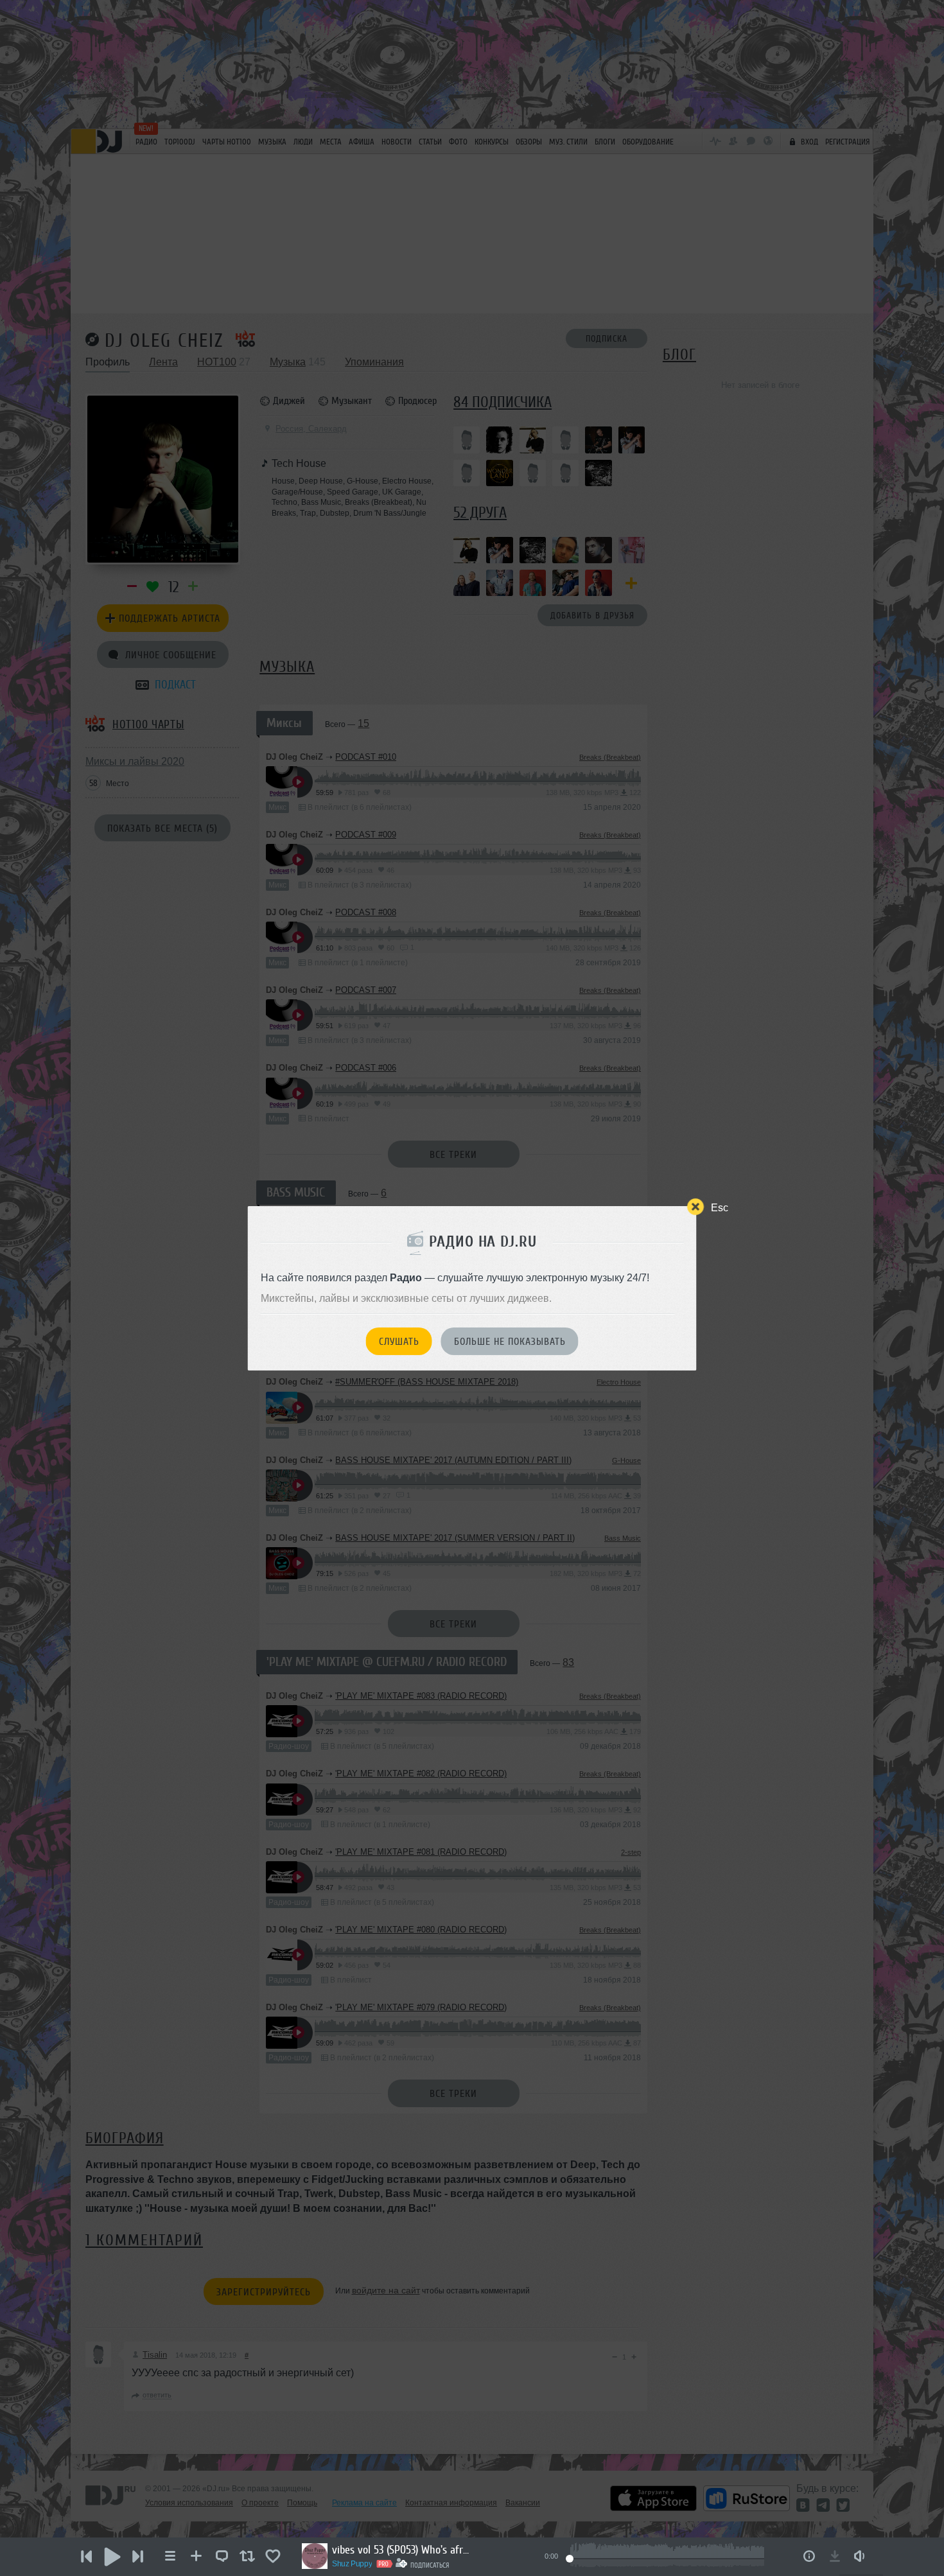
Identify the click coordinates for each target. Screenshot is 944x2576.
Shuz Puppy (352, 2564)
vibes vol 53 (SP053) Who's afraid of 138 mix (403, 2550)
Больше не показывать (510, 1342)
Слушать (399, 1342)
